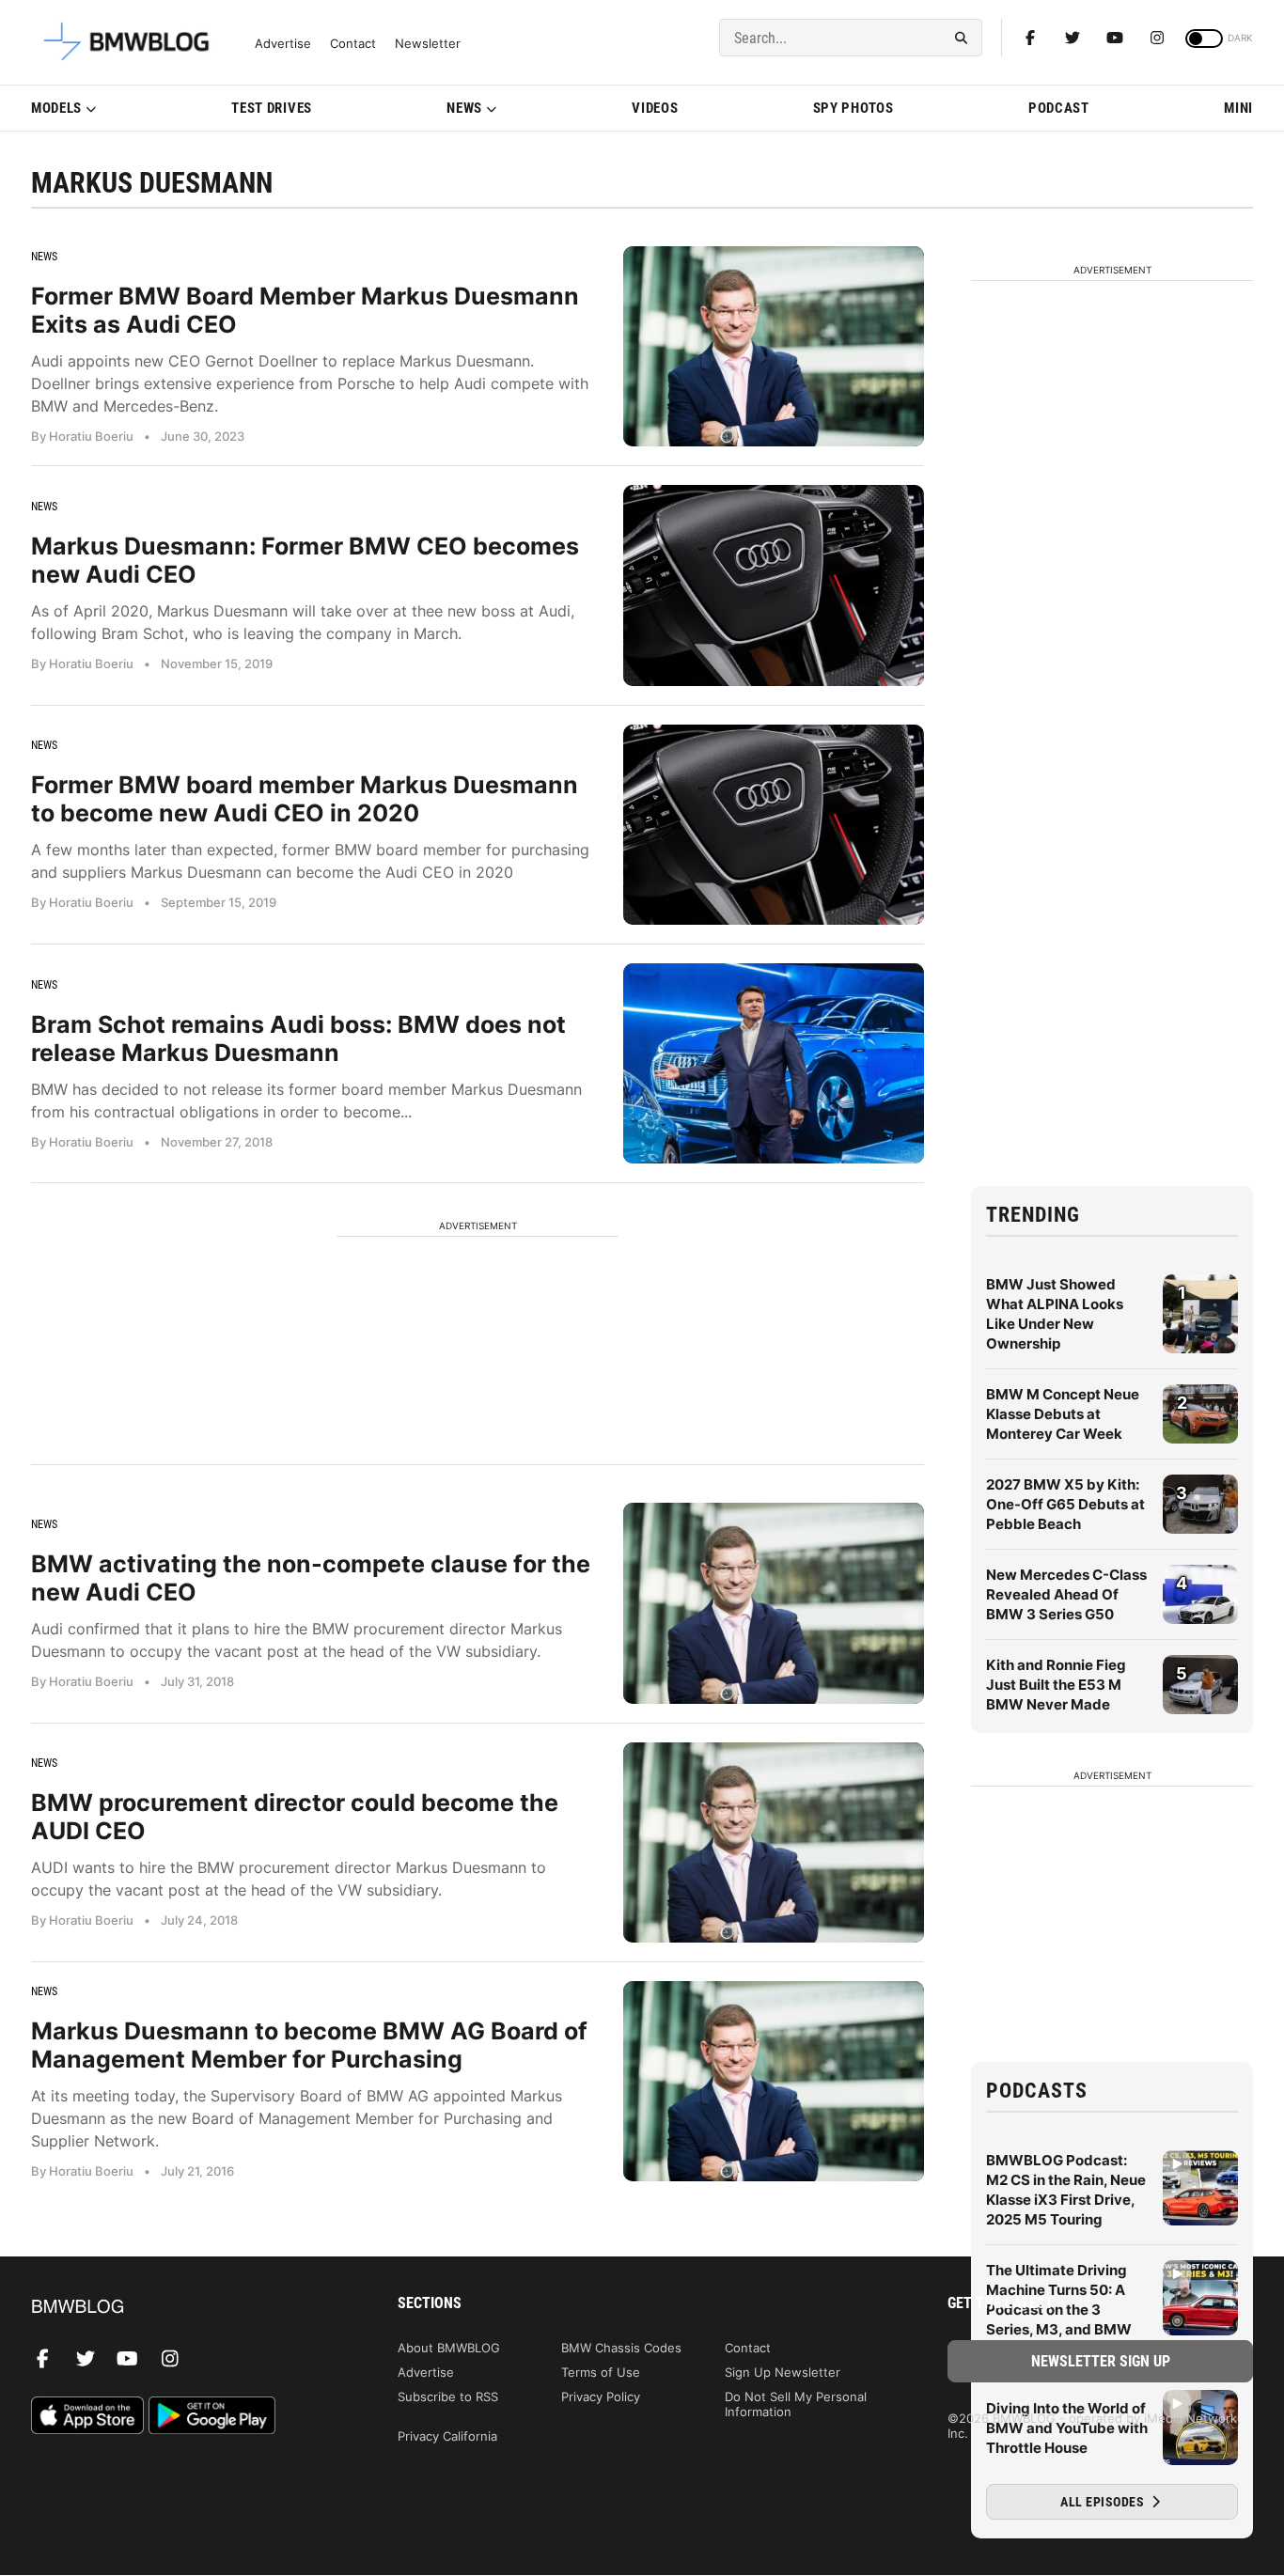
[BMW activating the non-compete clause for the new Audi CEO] (774, 1603)
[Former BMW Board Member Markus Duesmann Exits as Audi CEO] (774, 346)
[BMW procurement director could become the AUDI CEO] (774, 1842)
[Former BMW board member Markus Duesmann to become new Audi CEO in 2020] (774, 825)
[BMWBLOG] (184, 2308)
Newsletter (428, 44)
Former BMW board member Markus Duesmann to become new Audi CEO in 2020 (305, 799)
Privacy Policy (601, 2396)
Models (56, 108)
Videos (655, 108)
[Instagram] (1157, 38)
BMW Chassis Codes (621, 2348)
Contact (353, 44)
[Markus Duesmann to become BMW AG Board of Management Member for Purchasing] (774, 2081)
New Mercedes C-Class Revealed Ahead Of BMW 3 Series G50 (1066, 1594)
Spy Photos (853, 108)
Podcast (1059, 108)
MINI (1238, 108)
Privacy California (447, 2436)
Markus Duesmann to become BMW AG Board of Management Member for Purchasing (309, 2045)
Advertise (283, 44)
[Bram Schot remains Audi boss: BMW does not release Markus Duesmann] (774, 1063)
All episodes (1104, 2502)
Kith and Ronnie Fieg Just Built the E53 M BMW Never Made (1056, 1685)
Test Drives (272, 108)
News (464, 108)
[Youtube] (1115, 38)
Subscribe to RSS (448, 2396)
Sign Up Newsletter (783, 2372)
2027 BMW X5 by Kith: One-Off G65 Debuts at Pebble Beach (1065, 1504)
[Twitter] (1073, 38)
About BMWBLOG (449, 2348)
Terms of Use (601, 2372)
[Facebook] (1030, 38)
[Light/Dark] (1204, 39)
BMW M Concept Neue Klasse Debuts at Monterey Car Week (1063, 1414)
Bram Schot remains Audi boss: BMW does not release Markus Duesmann (298, 1038)
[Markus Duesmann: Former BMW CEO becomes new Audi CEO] (774, 585)
